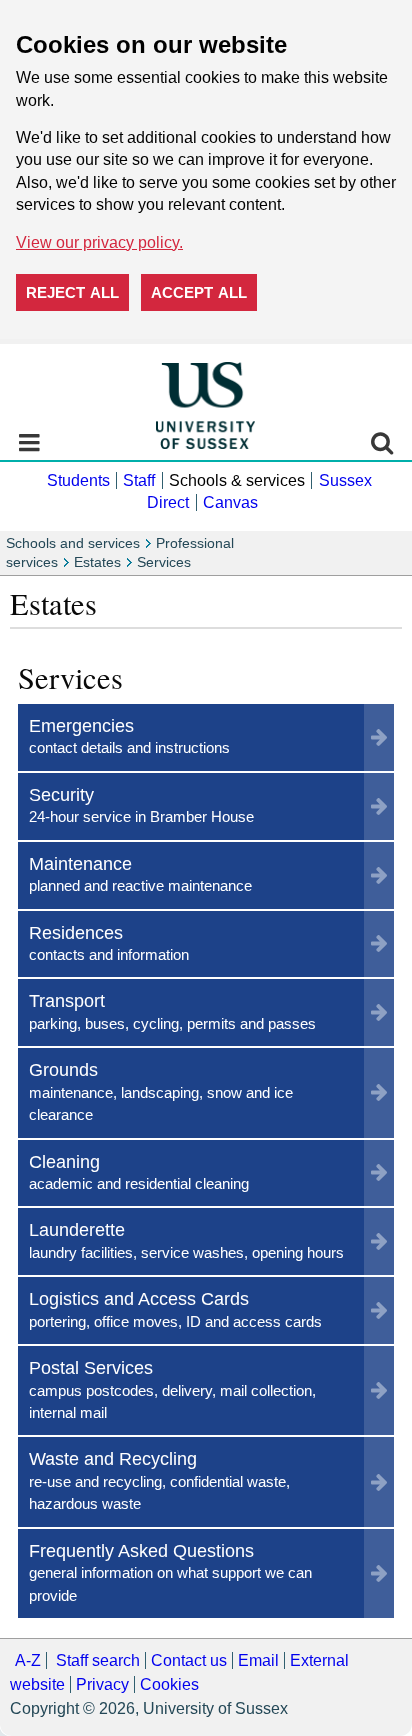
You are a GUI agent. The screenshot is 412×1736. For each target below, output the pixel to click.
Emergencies (129, 735)
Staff (139, 480)
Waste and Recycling (159, 1480)
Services (164, 562)
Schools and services (73, 543)
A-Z (28, 1660)
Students (78, 480)
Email (258, 1660)
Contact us (189, 1660)
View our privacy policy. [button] (99, 242)
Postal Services (172, 1389)
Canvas (230, 502)
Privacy (102, 1684)
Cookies (169, 1684)
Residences (109, 942)
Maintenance (140, 873)
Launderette (186, 1239)
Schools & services (237, 480)
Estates (97, 562)
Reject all (72, 292)
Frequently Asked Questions (170, 1572)
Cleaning (139, 1171)
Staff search (98, 1660)
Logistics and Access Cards (175, 1308)
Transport (172, 1010)
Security (141, 804)
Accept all (199, 292)
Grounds (161, 1091)
